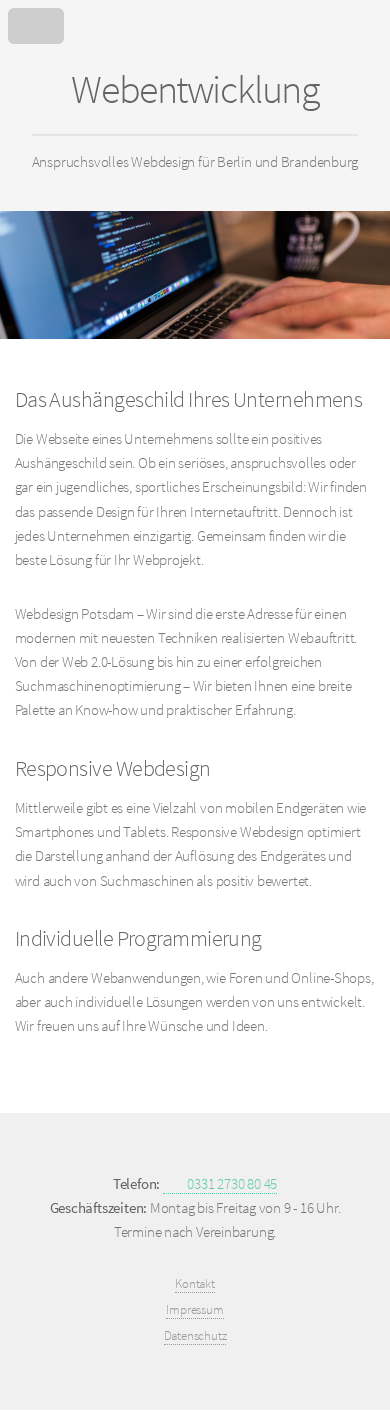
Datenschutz (195, 1335)
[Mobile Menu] (195, 22)
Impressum (194, 1309)
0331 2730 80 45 (231, 1184)
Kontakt (194, 1283)
